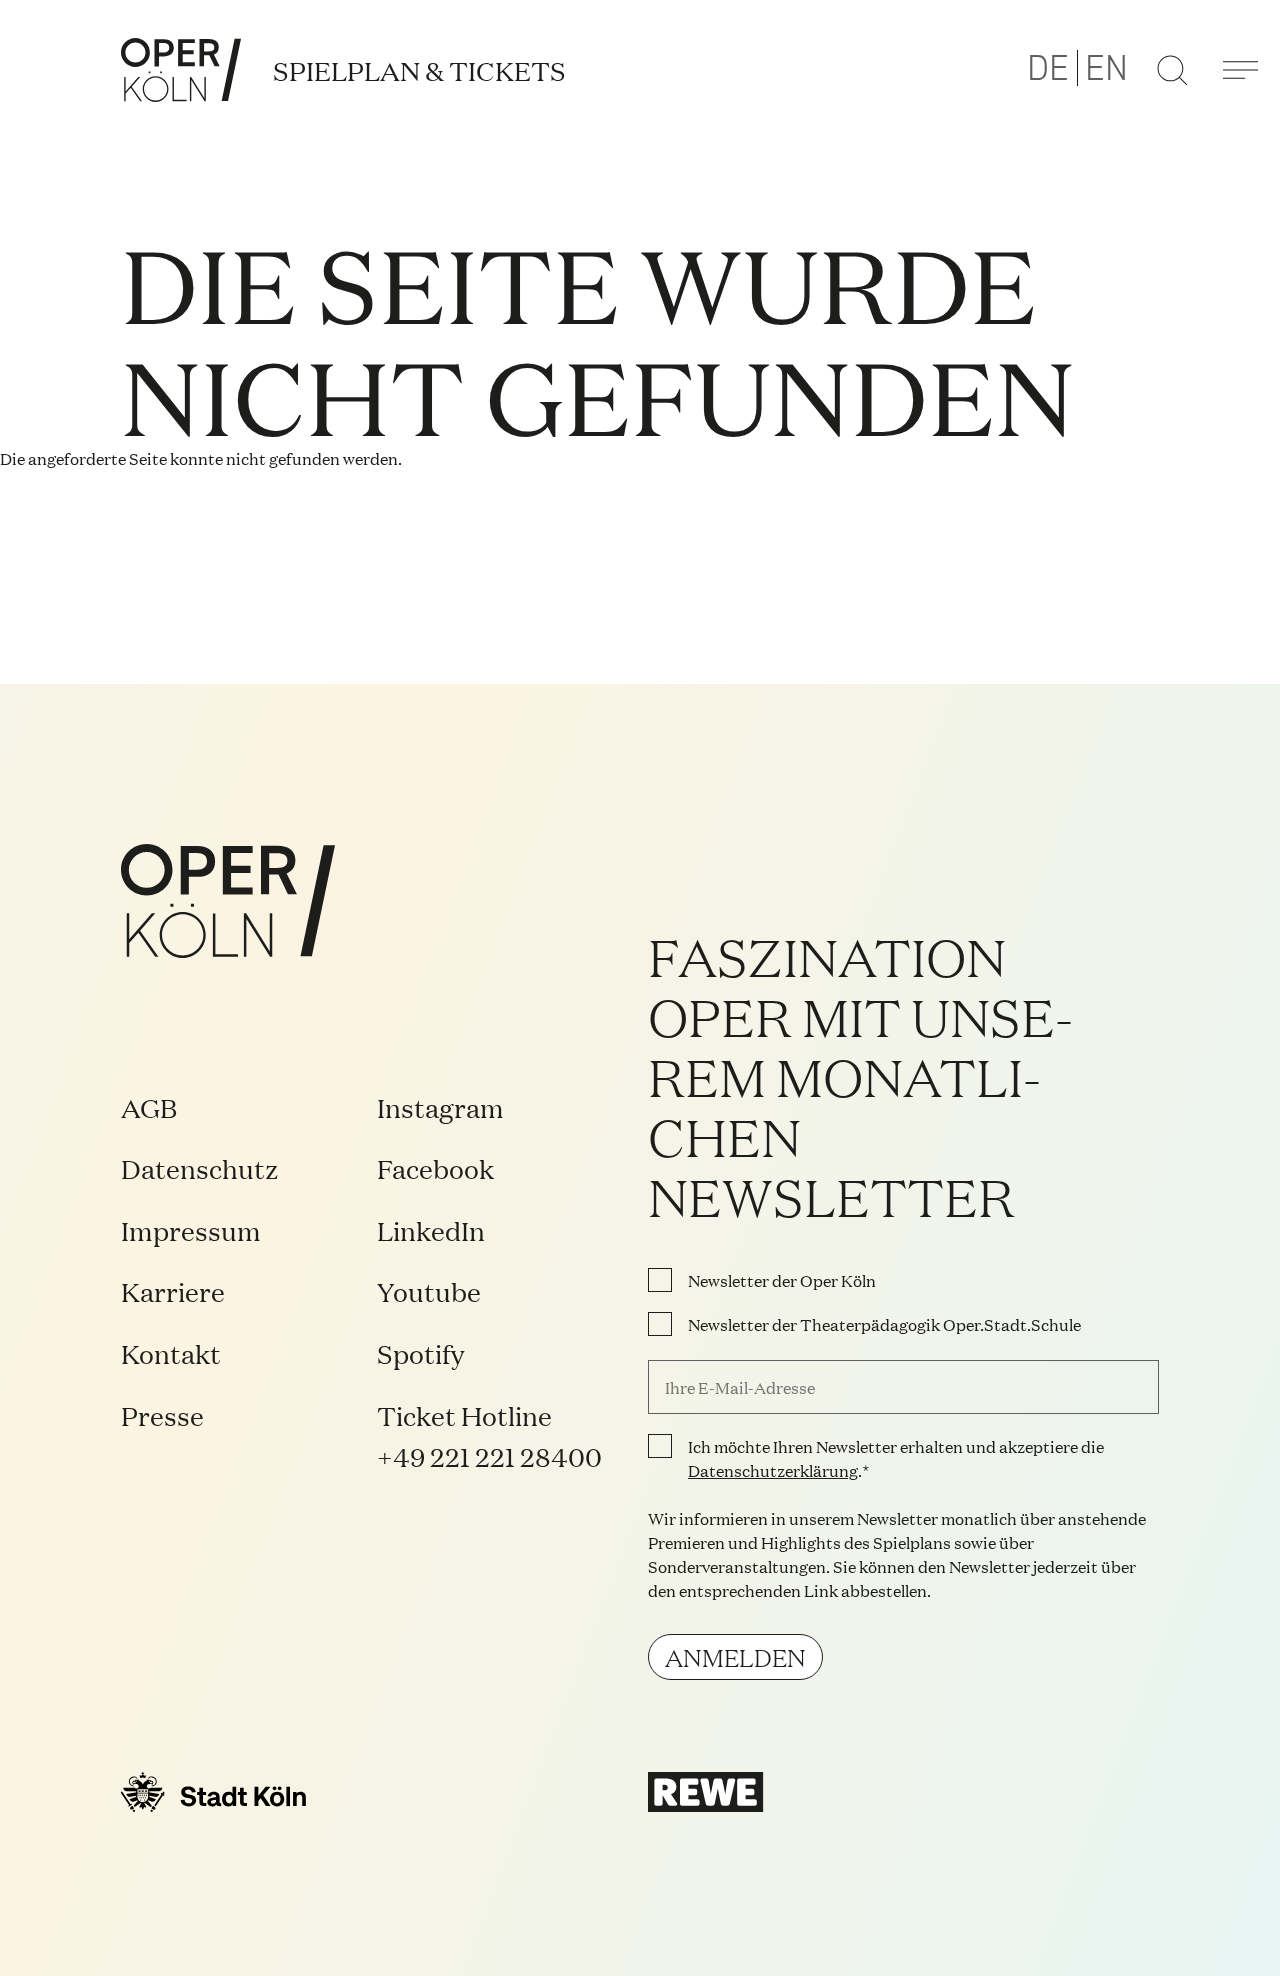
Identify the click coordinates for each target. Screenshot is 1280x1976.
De (1048, 69)
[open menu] (1240, 70)
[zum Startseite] (181, 70)
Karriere (173, 1290)
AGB (149, 1106)
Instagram (440, 1106)
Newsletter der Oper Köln (782, 1280)
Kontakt (171, 1352)
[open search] (1172, 70)
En (1106, 69)
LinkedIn (431, 1229)
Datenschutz (200, 1167)
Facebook (435, 1167)
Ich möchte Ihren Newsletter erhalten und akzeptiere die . (896, 1458)
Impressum (191, 1229)
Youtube (429, 1290)
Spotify (420, 1352)
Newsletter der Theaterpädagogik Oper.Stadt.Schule (884, 1324)
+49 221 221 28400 (489, 1455)
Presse (162, 1414)
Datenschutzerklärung (773, 1470)
